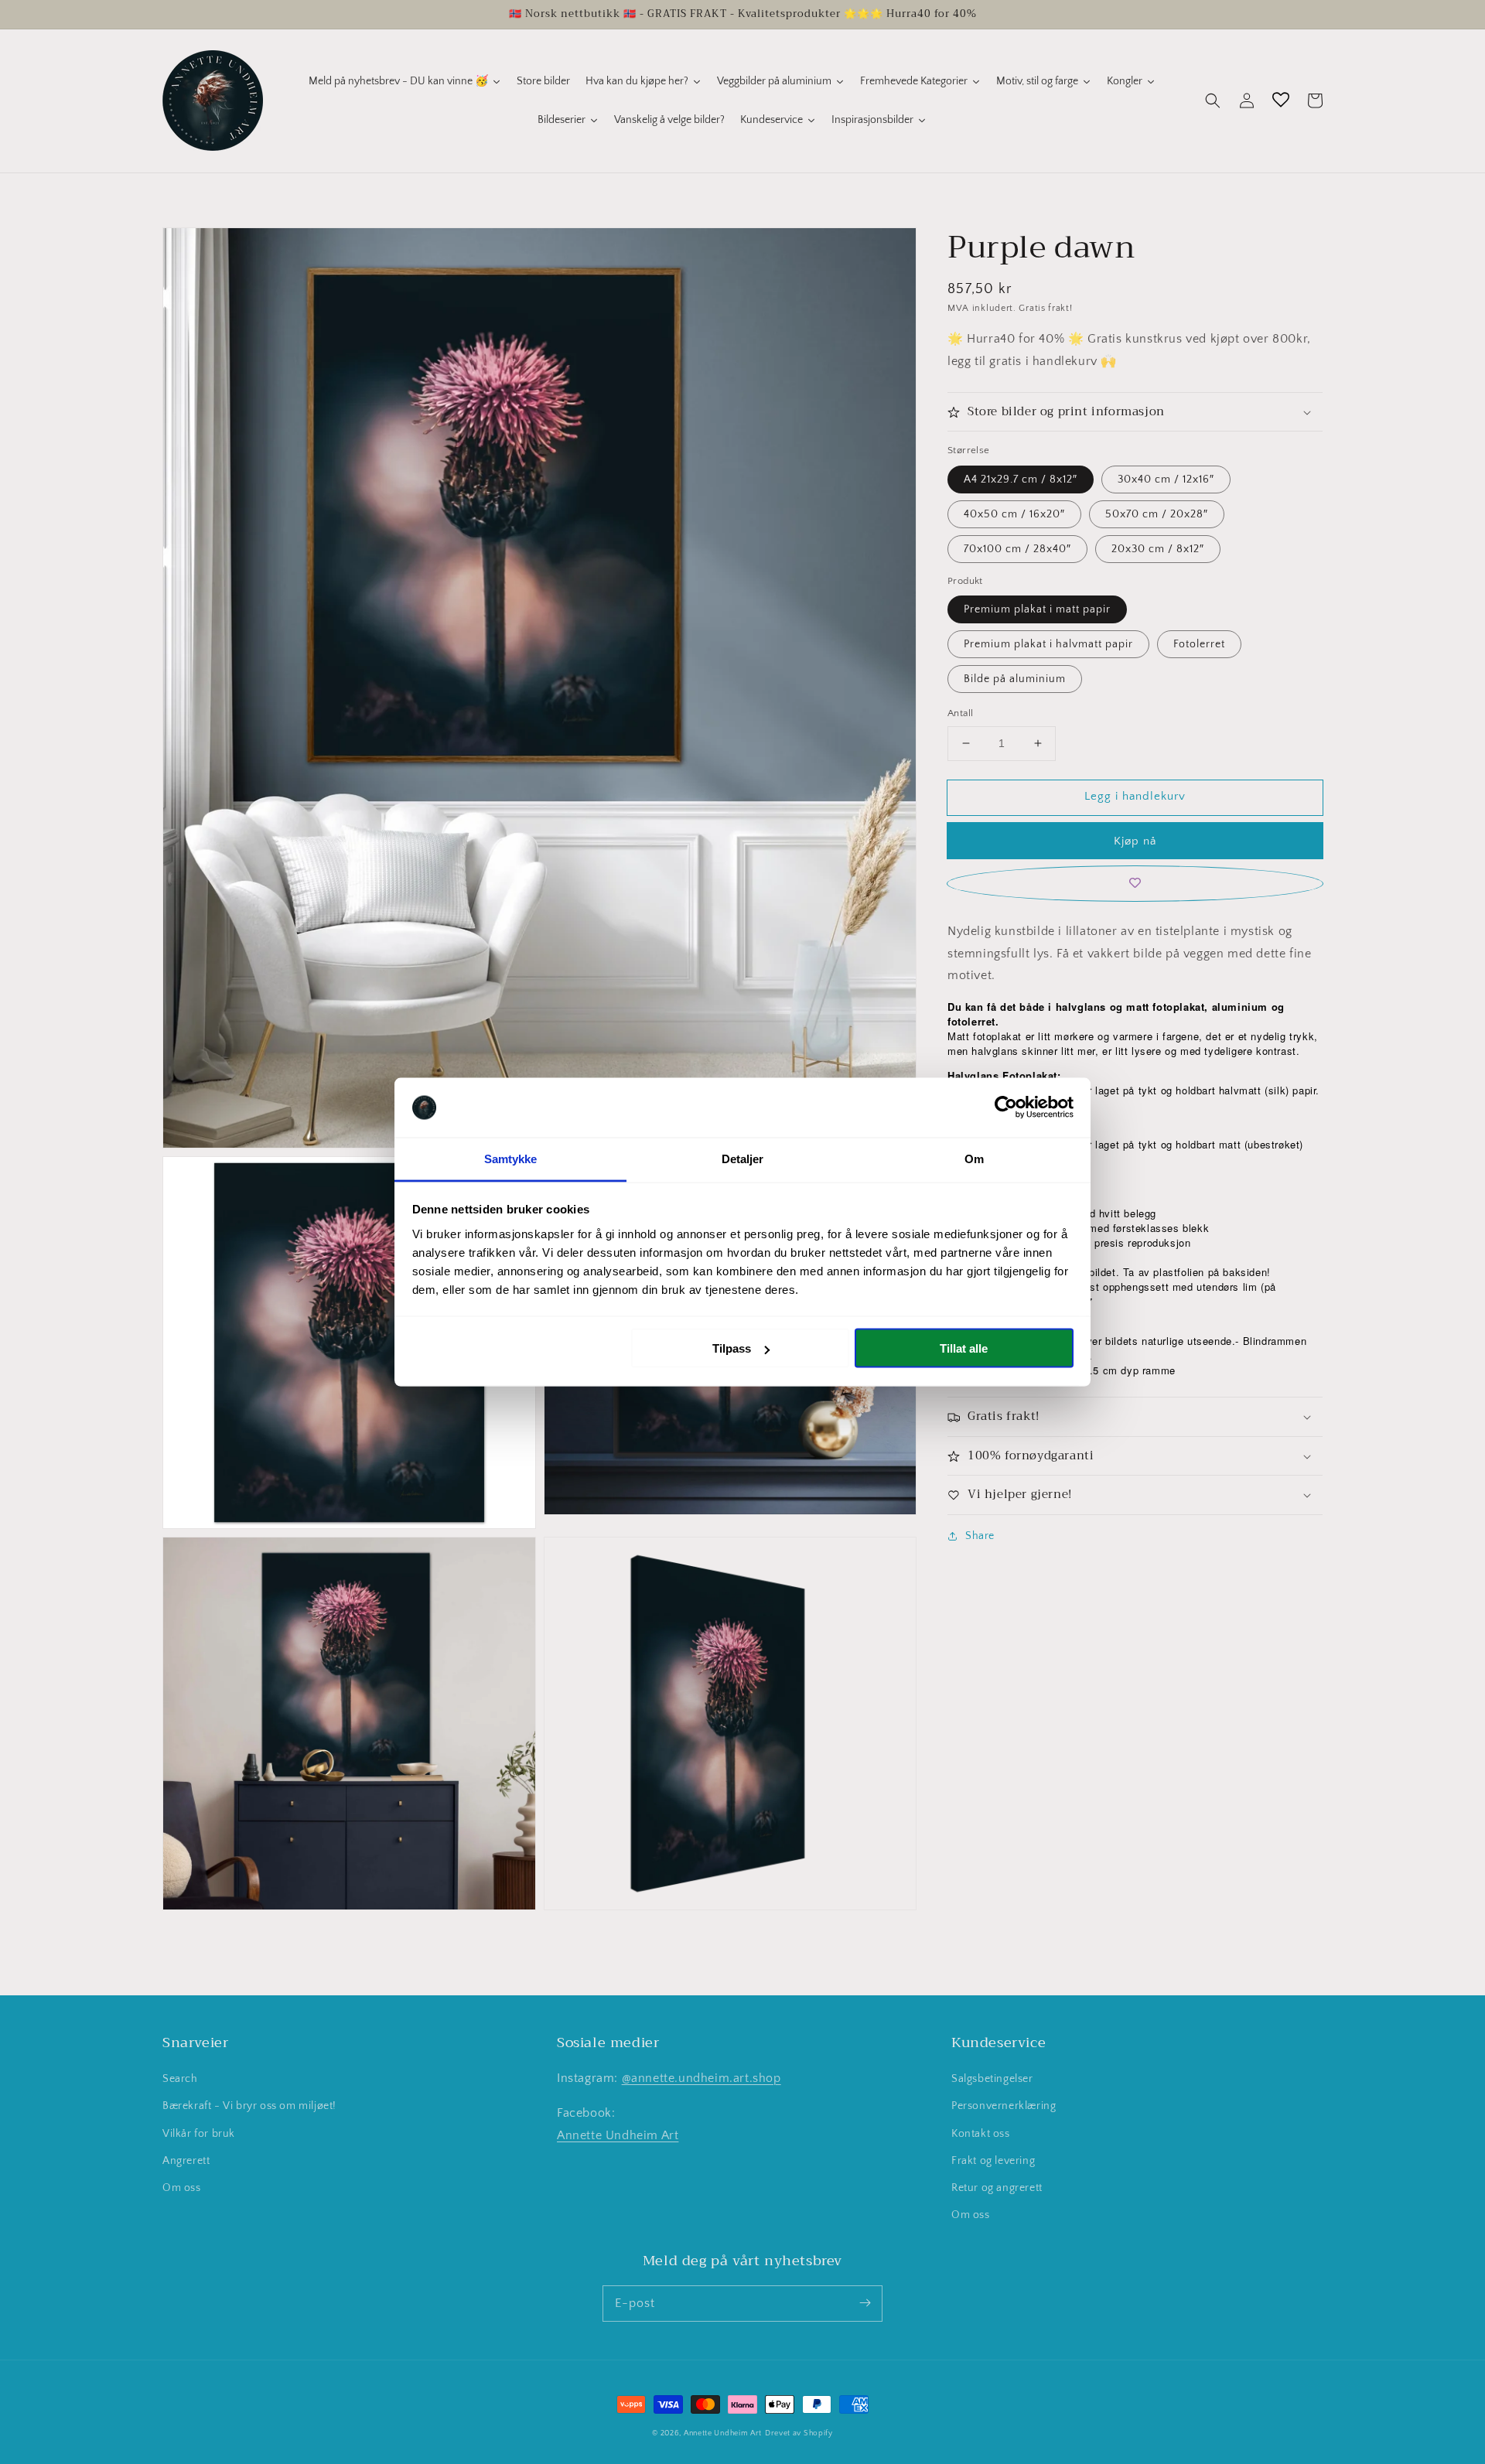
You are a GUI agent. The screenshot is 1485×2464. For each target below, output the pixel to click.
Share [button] (980, 1536)
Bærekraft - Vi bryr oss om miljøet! (249, 2106)
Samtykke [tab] (511, 1158)
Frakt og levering (993, 2161)
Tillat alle (964, 1348)
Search (180, 2079)
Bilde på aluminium (1015, 679)
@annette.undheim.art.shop (702, 2078)
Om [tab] (974, 1158)
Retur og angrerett (997, 2188)
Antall (960, 713)
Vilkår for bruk (199, 2134)
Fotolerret (1199, 644)
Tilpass (732, 1348)
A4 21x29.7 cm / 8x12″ (1021, 479)
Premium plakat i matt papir (1037, 609)
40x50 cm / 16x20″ (1014, 514)
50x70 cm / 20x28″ (1157, 514)
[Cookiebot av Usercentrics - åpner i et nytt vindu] (1006, 1107)
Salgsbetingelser (992, 2079)
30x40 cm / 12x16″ (1166, 479)
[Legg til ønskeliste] (1135, 884)
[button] (1213, 101)
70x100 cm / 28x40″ (1017, 549)
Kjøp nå (1135, 841)
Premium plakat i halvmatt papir (1048, 644)
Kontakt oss (981, 2134)
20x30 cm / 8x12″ (1158, 549)
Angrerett (186, 2161)
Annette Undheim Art (618, 2135)
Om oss (182, 2188)
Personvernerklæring (1004, 2106)
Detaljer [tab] (743, 1158)
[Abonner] (865, 2303)
